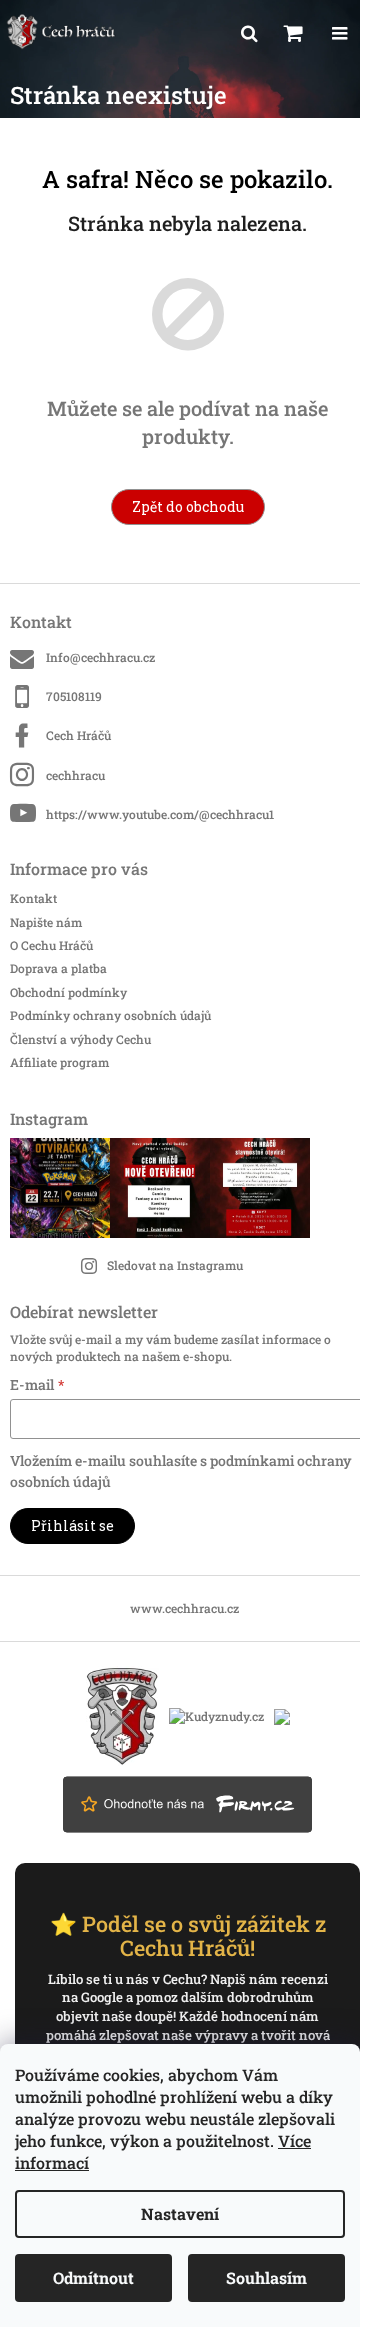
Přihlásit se (72, 1525)
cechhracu (75, 775)
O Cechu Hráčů (51, 945)
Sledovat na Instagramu (175, 1265)
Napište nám (46, 922)
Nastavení (180, 2213)
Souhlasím (266, 2277)
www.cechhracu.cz (184, 1608)
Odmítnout (93, 2277)
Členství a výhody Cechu (80, 1039)
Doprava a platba (58, 968)
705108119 (74, 696)
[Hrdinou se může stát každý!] (122, 1714)
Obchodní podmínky (68, 992)
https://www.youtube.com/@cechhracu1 (160, 814)
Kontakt (33, 898)
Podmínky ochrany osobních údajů (110, 1015)
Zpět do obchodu (188, 506)
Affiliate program (59, 1062)
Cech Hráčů (78, 735)
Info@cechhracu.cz (100, 657)
